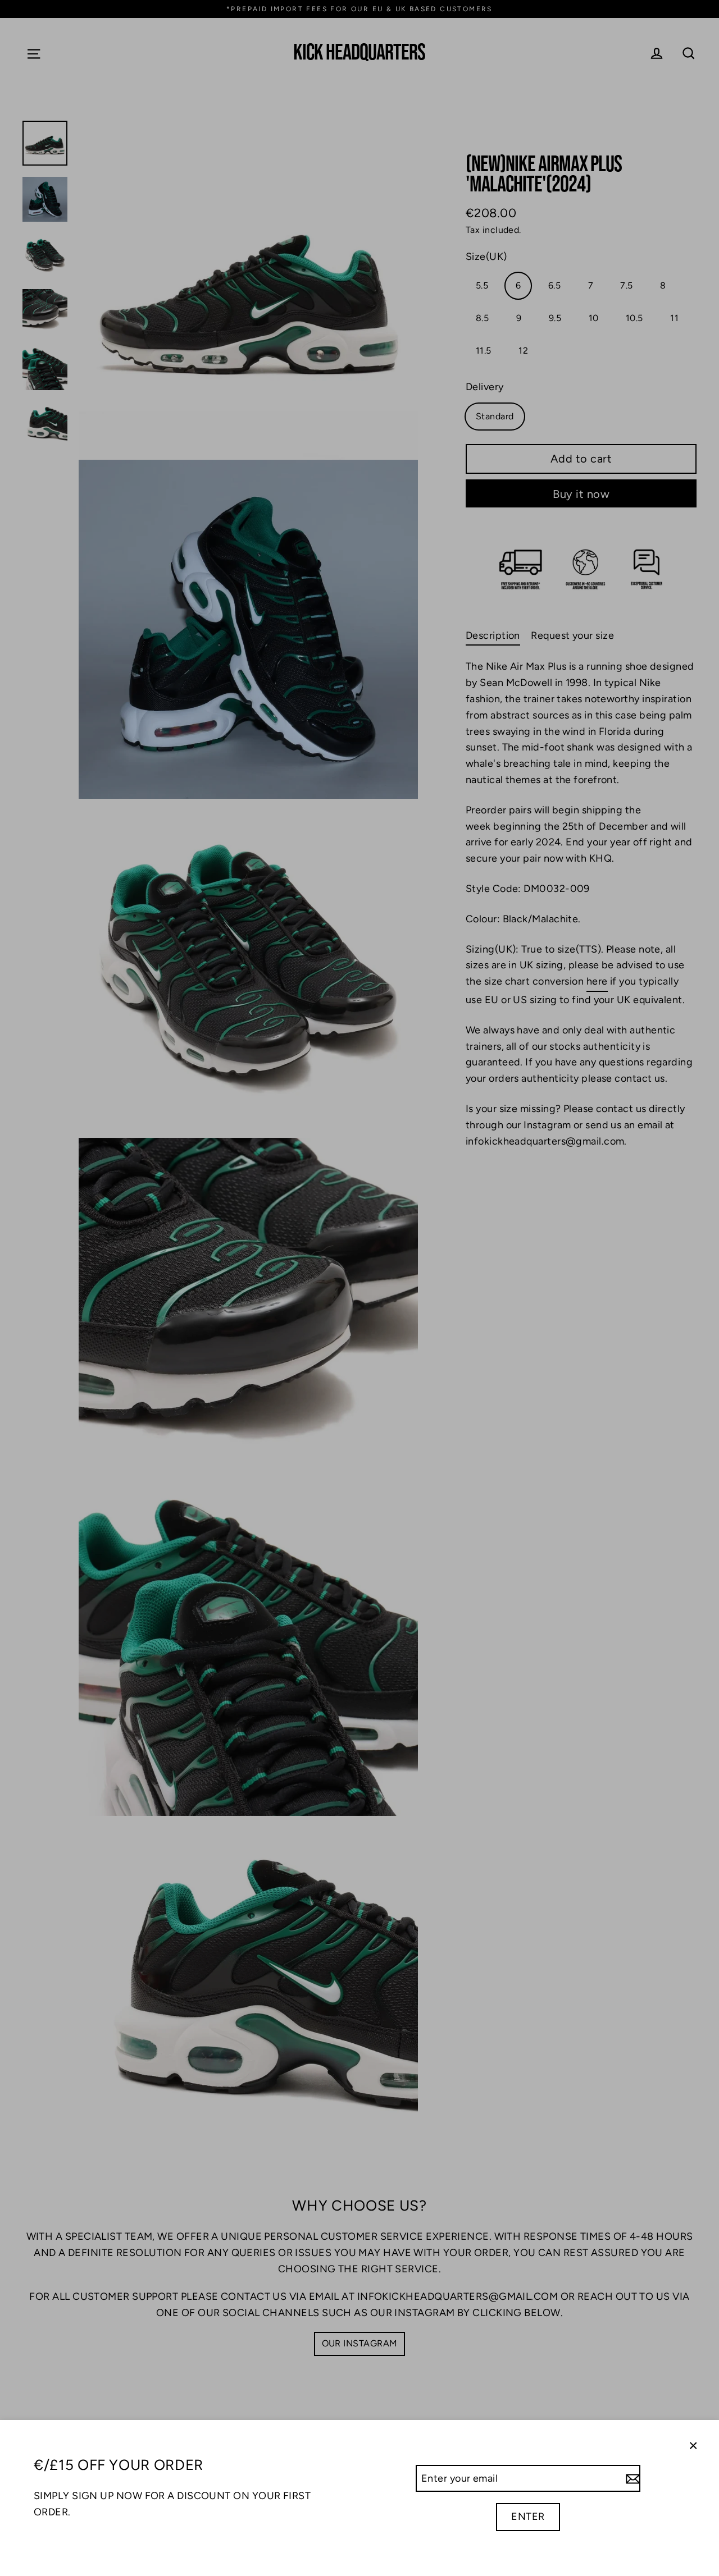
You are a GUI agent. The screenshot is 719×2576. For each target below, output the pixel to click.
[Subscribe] (631, 2479)
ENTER (528, 2516)
